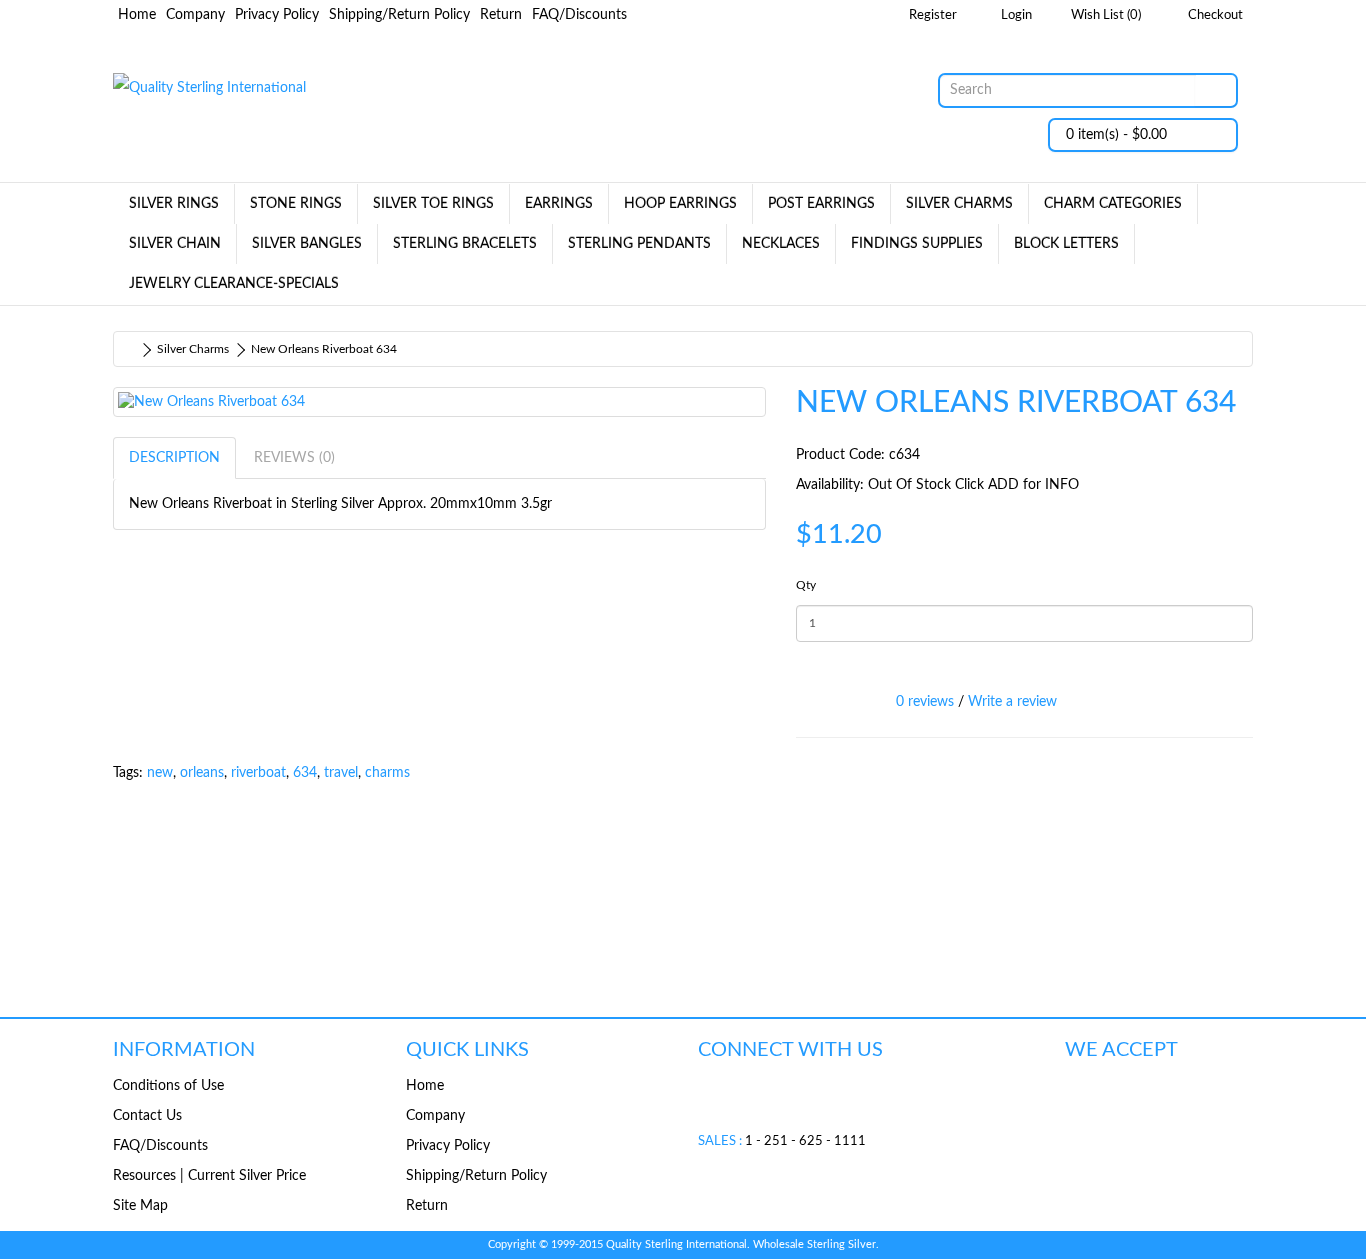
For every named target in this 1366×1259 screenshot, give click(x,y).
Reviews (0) (294, 458)
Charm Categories (1113, 204)
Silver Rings (174, 204)
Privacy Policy (277, 15)
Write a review (1012, 702)
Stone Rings (296, 204)
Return (501, 15)
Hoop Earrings (680, 204)
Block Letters (1066, 244)
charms (387, 773)
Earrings (559, 204)
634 (305, 773)
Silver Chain (175, 244)
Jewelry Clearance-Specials (234, 284)
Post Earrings (821, 204)
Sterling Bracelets (465, 244)
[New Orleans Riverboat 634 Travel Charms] (439, 402)
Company (195, 15)
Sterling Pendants (639, 244)
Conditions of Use (168, 1086)
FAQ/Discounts (579, 15)
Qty (806, 585)
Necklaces (781, 244)
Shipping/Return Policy (399, 15)
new (160, 773)
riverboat (258, 773)
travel (341, 773)
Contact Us (147, 1116)
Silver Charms (959, 204)
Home (137, 15)
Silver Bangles (307, 244)
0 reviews (925, 702)
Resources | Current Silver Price (209, 1176)
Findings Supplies (917, 244)
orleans (202, 773)
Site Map (140, 1206)
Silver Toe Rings (433, 204)
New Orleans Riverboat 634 (324, 349)
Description (174, 458)
